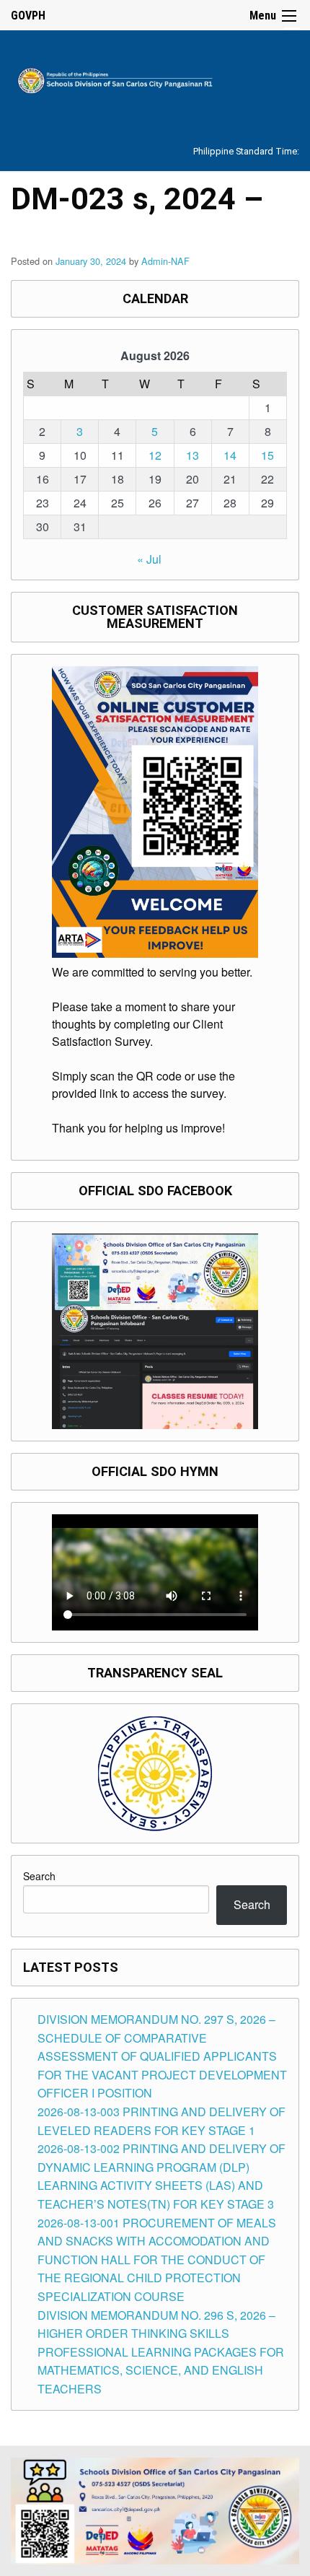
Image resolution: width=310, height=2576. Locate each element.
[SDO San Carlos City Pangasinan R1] (155, 78)
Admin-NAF (165, 261)
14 (230, 455)
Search (39, 1876)
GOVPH (28, 16)
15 (267, 455)
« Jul (149, 559)
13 (192, 455)
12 (155, 455)
